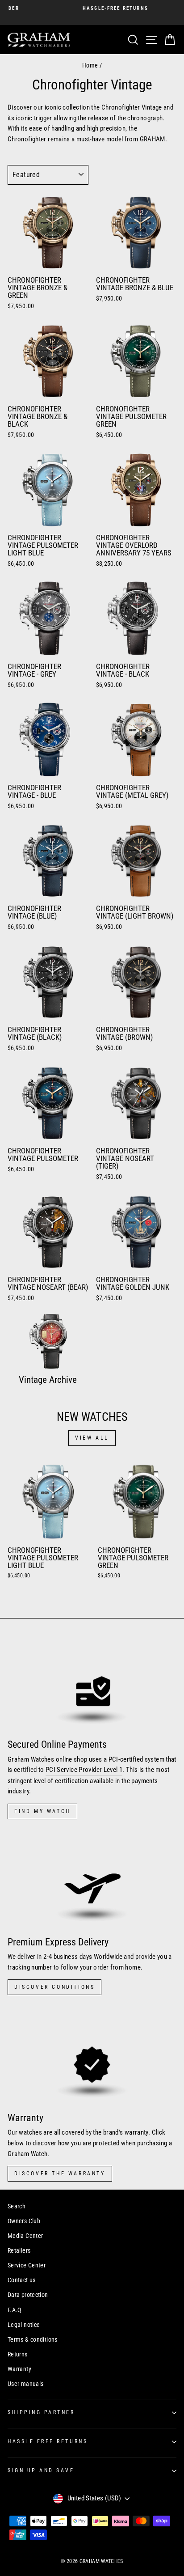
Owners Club (24, 2221)
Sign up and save (41, 2470)
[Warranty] (92, 2057)
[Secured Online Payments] (92, 1684)
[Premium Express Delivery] (92, 1881)
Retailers (19, 2250)
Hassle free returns (48, 2441)
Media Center (25, 2236)
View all (92, 1438)
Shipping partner (41, 2412)
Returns (18, 2354)
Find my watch (42, 1811)
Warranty (19, 2369)
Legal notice (24, 2325)
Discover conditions (54, 1987)
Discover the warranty (60, 2173)
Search (17, 2206)
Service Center (27, 2265)
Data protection (28, 2295)
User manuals (25, 2384)
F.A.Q (15, 2310)
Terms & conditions (33, 2339)
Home (90, 65)
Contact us (22, 2280)
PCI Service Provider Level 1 (84, 1770)
